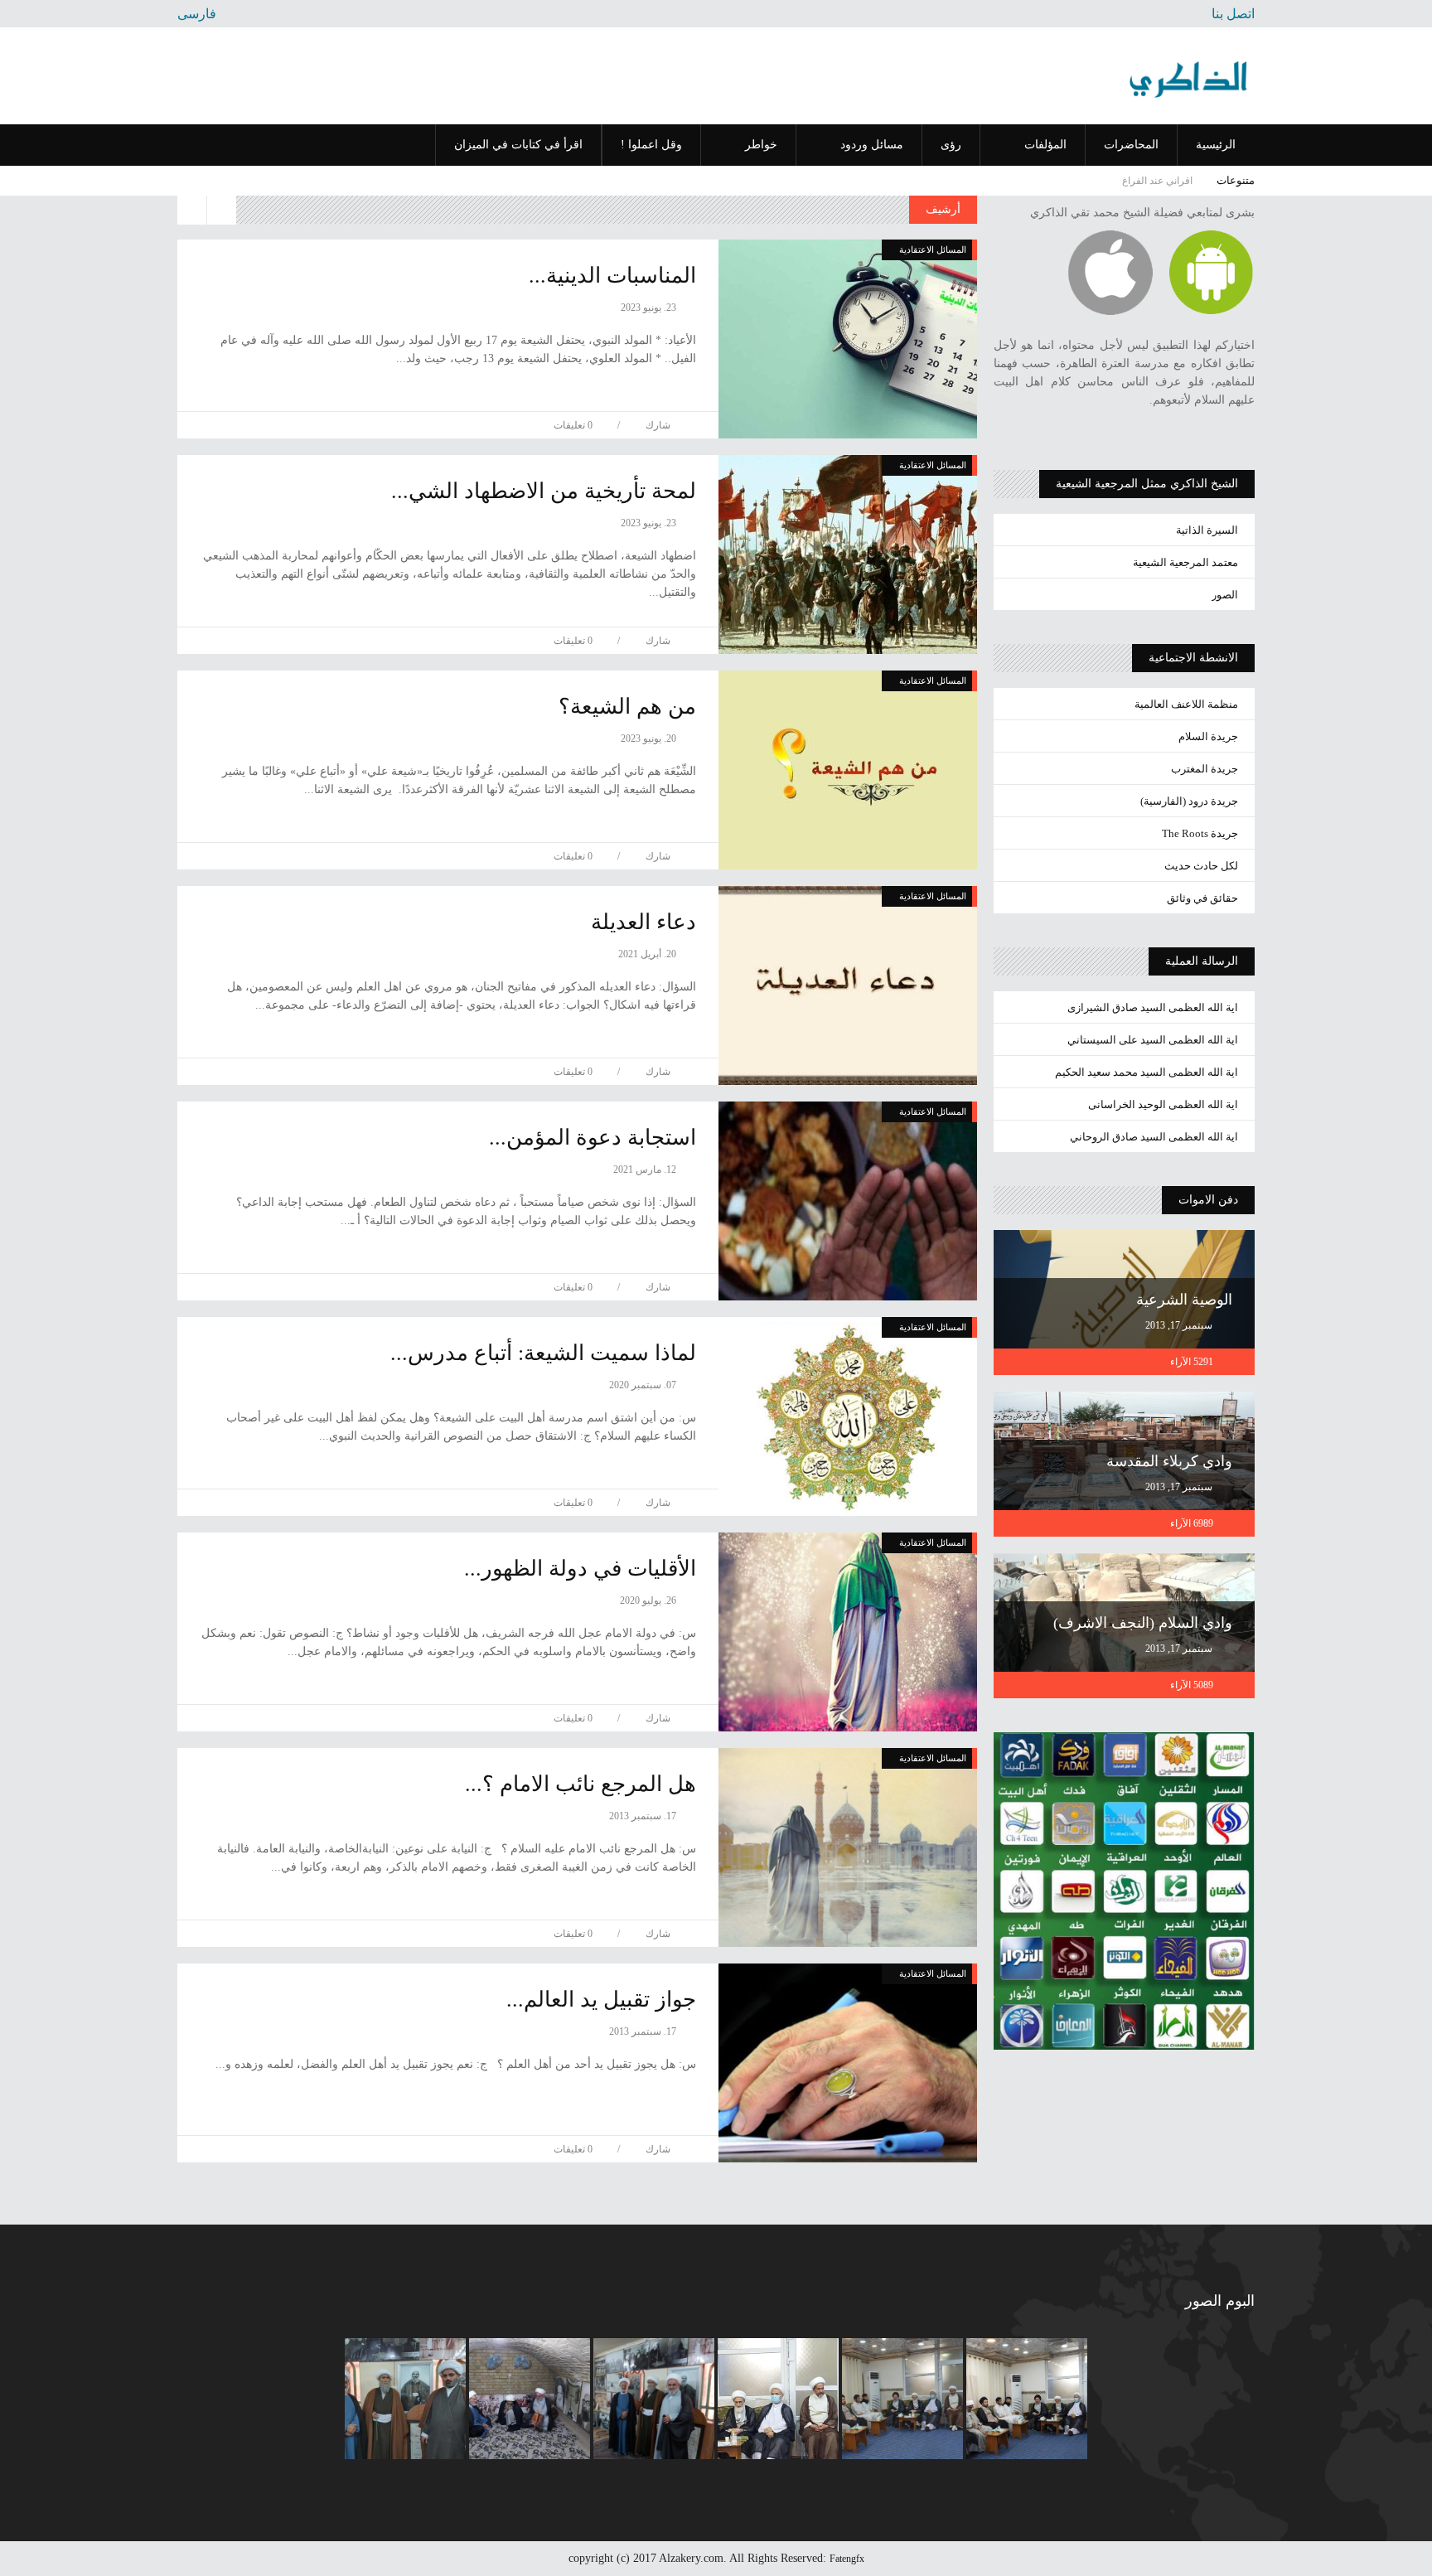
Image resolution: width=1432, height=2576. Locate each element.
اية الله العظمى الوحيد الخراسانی (1163, 1104)
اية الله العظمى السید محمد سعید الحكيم (1147, 1072)
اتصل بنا (1233, 14)
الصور (1225, 595)
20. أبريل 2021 (648, 954)
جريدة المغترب (1205, 769)
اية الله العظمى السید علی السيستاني (1153, 1040)
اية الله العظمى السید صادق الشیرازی (1153, 1007)
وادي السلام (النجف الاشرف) (1143, 1623)
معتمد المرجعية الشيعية (1185, 562)
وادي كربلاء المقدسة (1169, 1461)
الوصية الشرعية (1184, 1300)
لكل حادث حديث (1201, 866)
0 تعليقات (573, 425)
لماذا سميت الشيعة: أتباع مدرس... (543, 1353)
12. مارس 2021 (646, 1169)
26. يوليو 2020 (649, 1600)
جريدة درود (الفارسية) (1189, 801)
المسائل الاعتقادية (933, 249)
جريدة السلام (1208, 736)
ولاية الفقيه (1173, 181)
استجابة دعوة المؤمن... (593, 1138)
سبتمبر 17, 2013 (1180, 1325)
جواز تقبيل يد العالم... (601, 2000)
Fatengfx (847, 2559)
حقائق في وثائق (1202, 898)
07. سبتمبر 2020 (644, 1385)
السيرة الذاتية (1207, 530)
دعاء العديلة (643, 922)
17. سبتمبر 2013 (644, 1816)
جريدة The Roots (1200, 833)
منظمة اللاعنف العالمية (1186, 704)
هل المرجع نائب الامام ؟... (581, 1784)
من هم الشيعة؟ (627, 707)
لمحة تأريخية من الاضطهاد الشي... (544, 491)
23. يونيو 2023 (650, 307)
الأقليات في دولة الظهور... (580, 1569)
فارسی (197, 14)
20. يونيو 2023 (650, 738)
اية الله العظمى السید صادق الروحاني (1154, 1137)
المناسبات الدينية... (612, 276)
